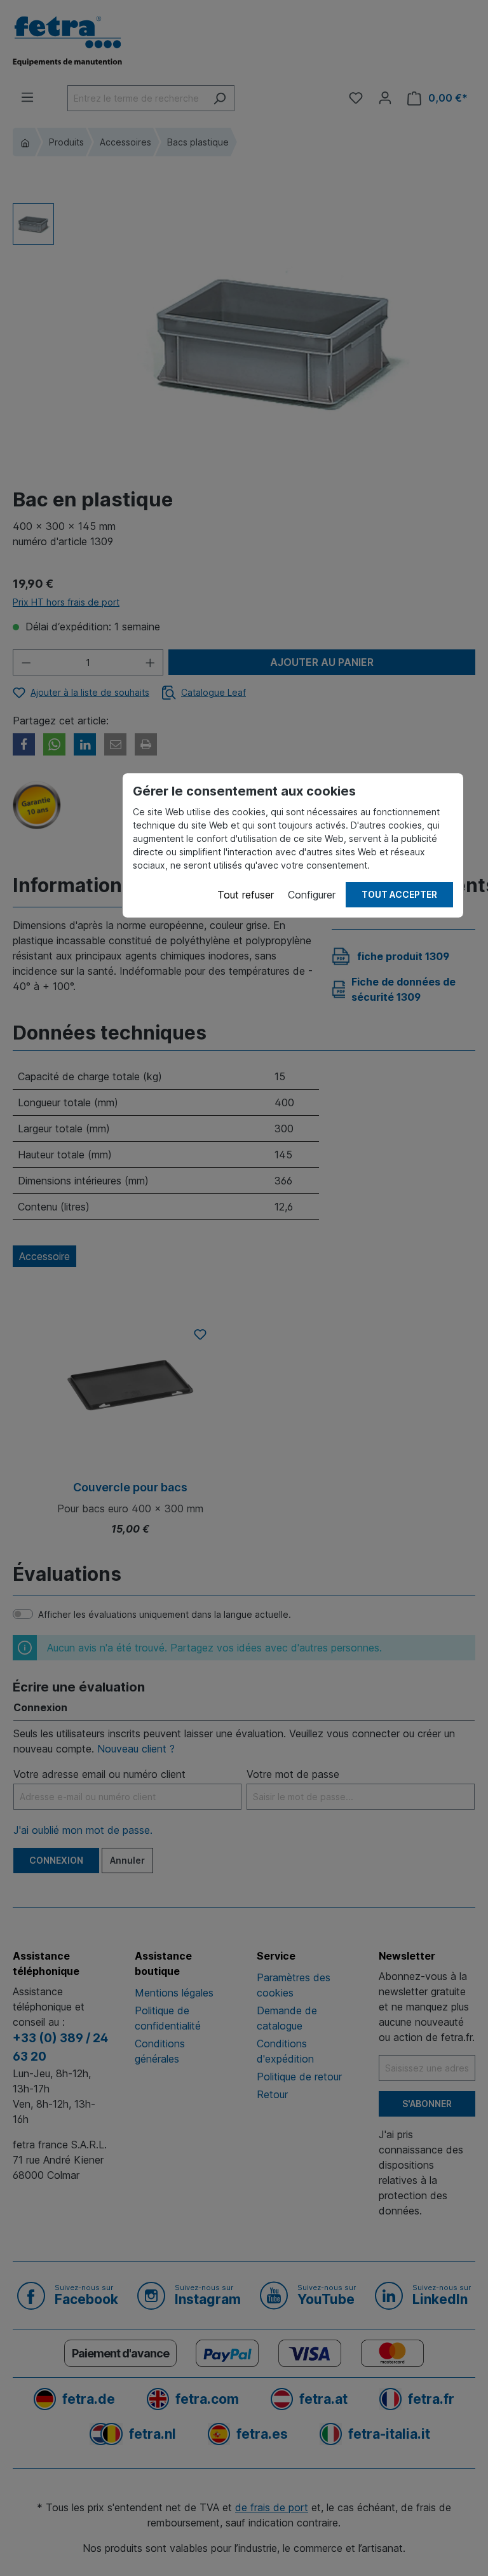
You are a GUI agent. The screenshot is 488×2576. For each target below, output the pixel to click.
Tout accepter (399, 894)
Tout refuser (246, 895)
